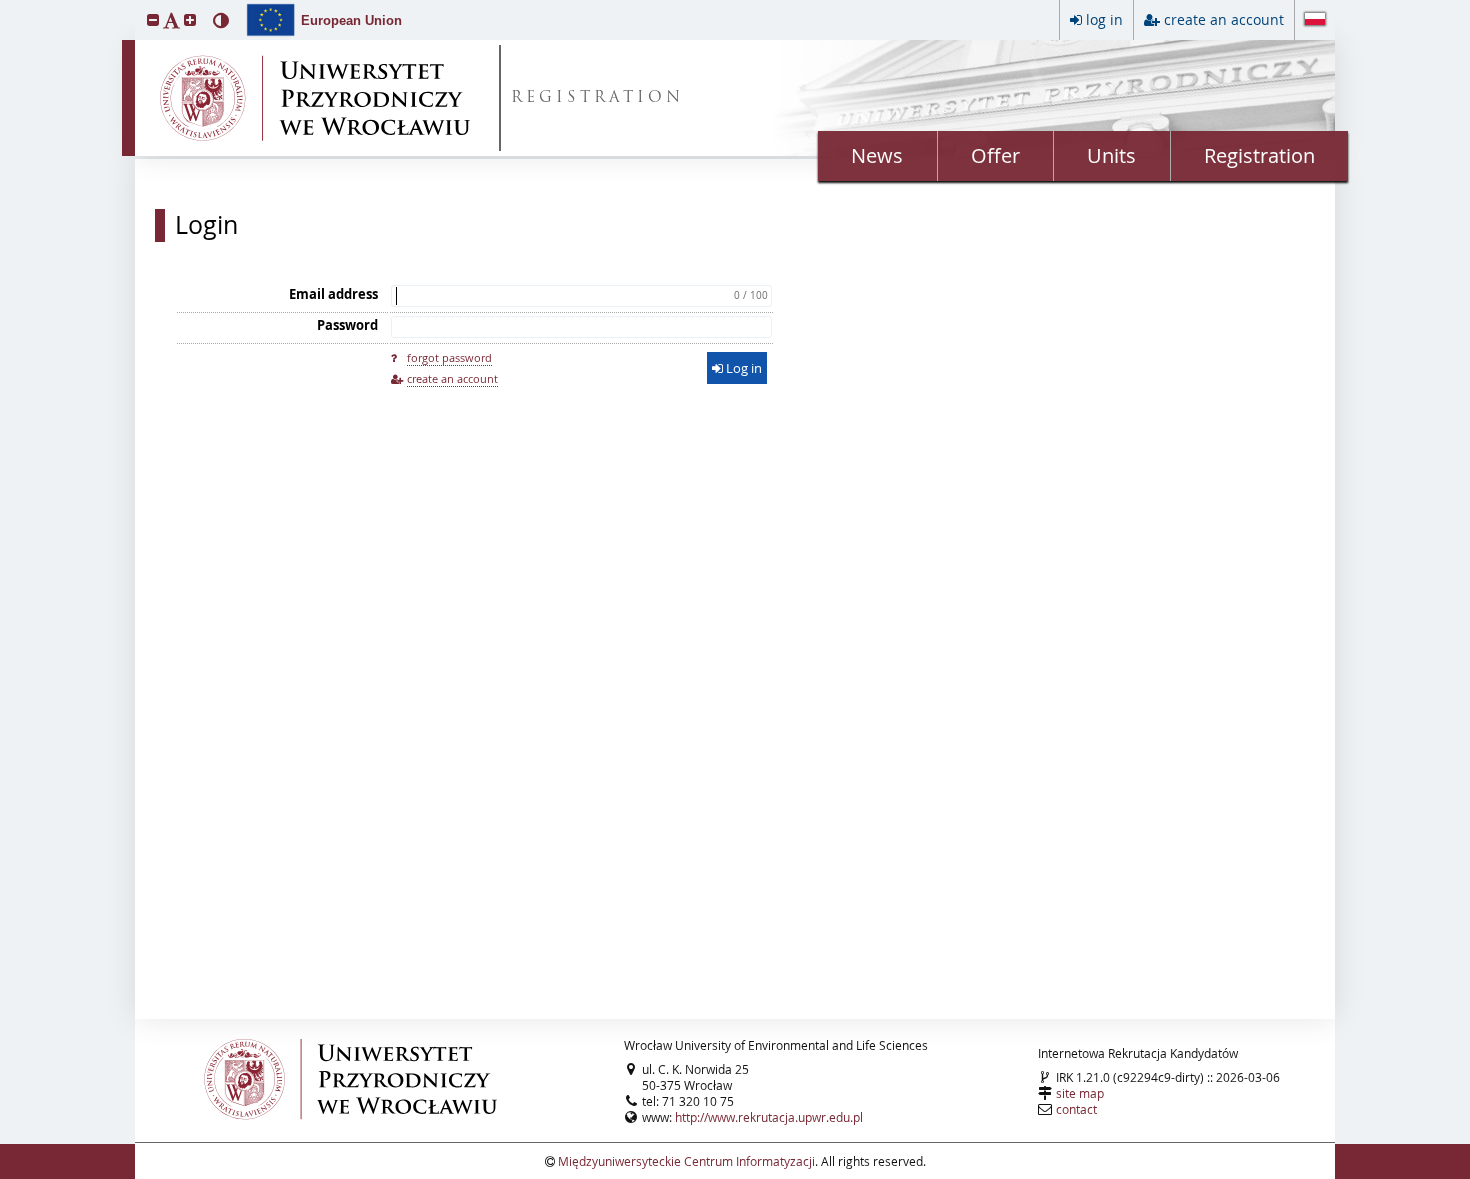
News (877, 155)
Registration (1259, 155)
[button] (153, 19)
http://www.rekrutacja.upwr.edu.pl (769, 1117)
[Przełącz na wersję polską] (1315, 21)
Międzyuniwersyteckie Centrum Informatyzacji (686, 1161)
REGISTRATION (597, 98)
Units (1111, 155)
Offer (995, 155)
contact (1076, 1109)
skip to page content (5, 5)
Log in (742, 368)
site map (1080, 1093)
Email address (333, 294)
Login (206, 225)
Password (347, 325)
